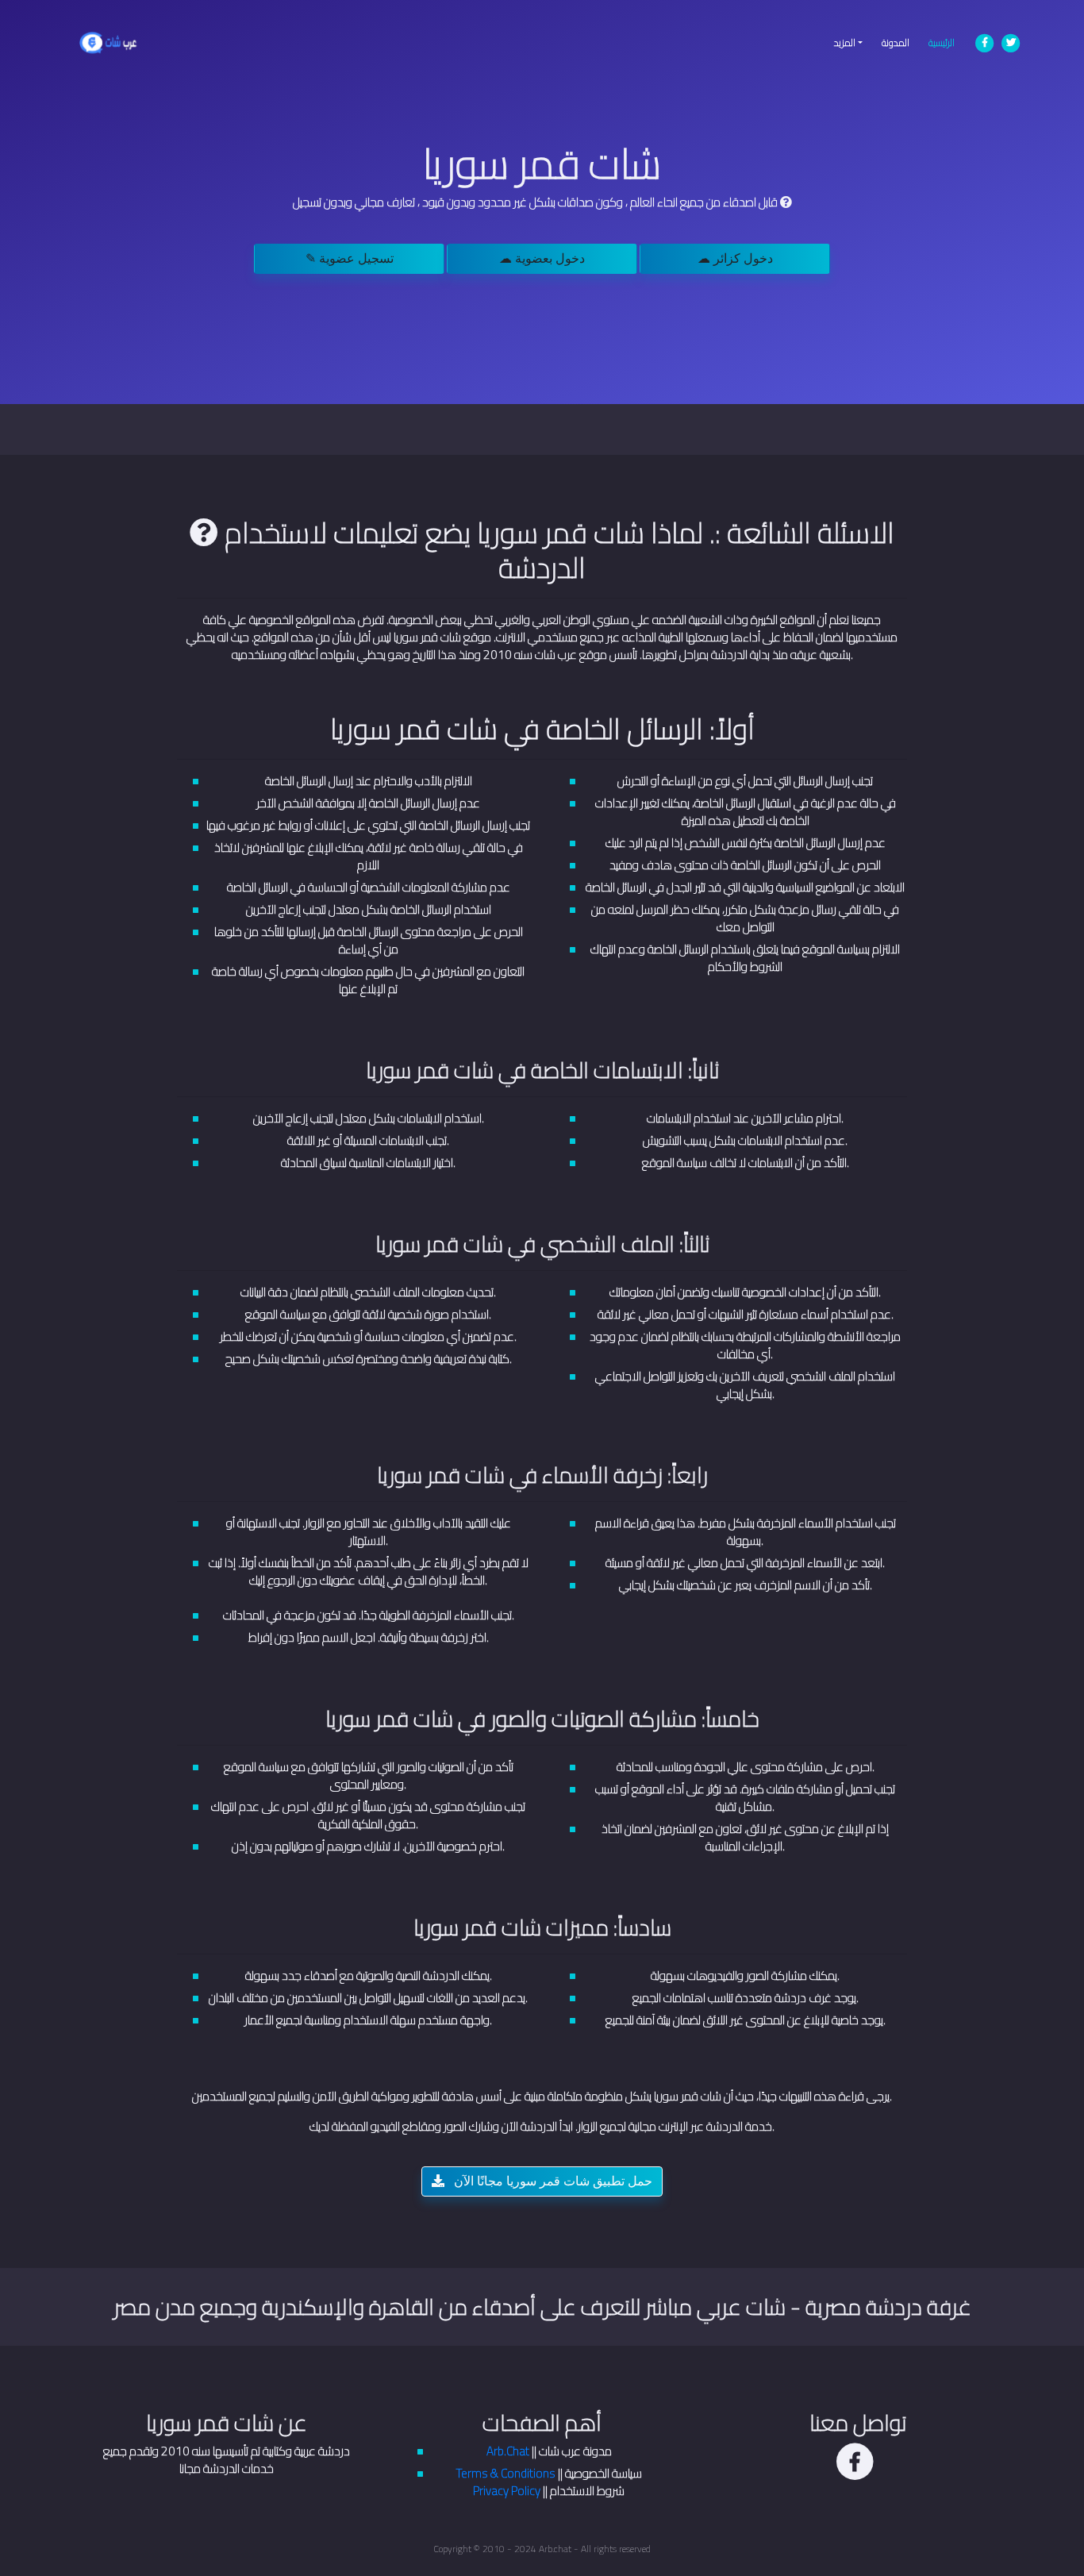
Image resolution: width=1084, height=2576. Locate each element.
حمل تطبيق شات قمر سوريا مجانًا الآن (552, 2181)
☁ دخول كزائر (735, 258)
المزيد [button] (845, 42)
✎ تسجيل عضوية (350, 258)
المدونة (896, 42)
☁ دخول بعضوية (542, 258)
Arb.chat (555, 2549)
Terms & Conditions (506, 2473)
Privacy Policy (507, 2491)
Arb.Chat (508, 2451)
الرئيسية (946, 42)
